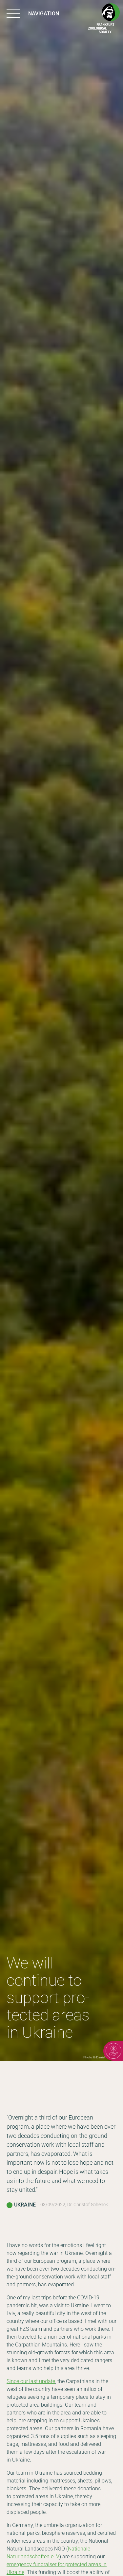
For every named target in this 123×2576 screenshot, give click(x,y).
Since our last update (31, 2381)
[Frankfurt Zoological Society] (104, 19)
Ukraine (25, 2205)
